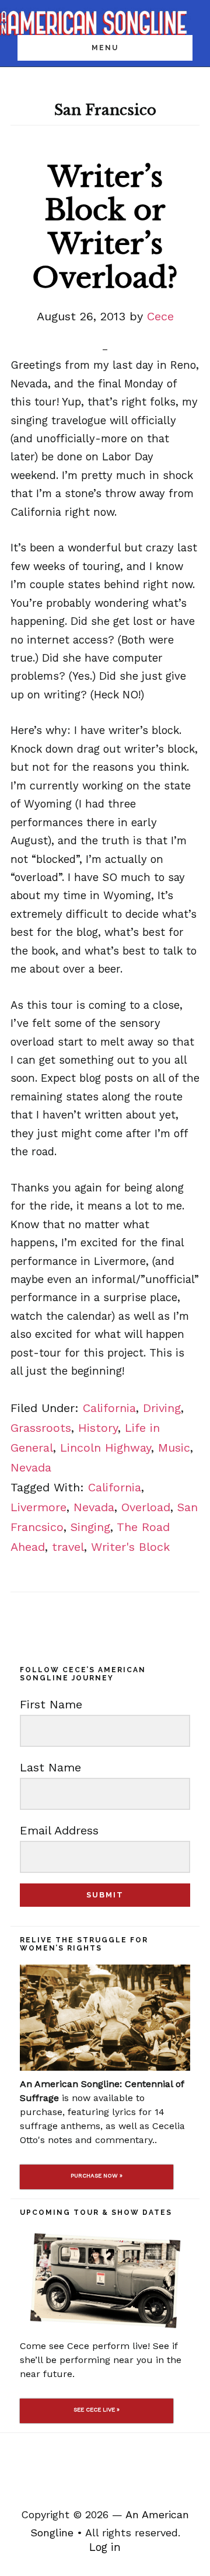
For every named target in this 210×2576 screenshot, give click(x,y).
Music (174, 1448)
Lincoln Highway (106, 1448)
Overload (146, 1507)
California (109, 1408)
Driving (162, 1408)
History (98, 1428)
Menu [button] (105, 48)
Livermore (38, 1507)
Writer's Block (130, 1547)
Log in (105, 2547)
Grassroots (41, 1428)
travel (68, 1547)
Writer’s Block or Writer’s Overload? (105, 227)
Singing (90, 1527)
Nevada (31, 1467)
